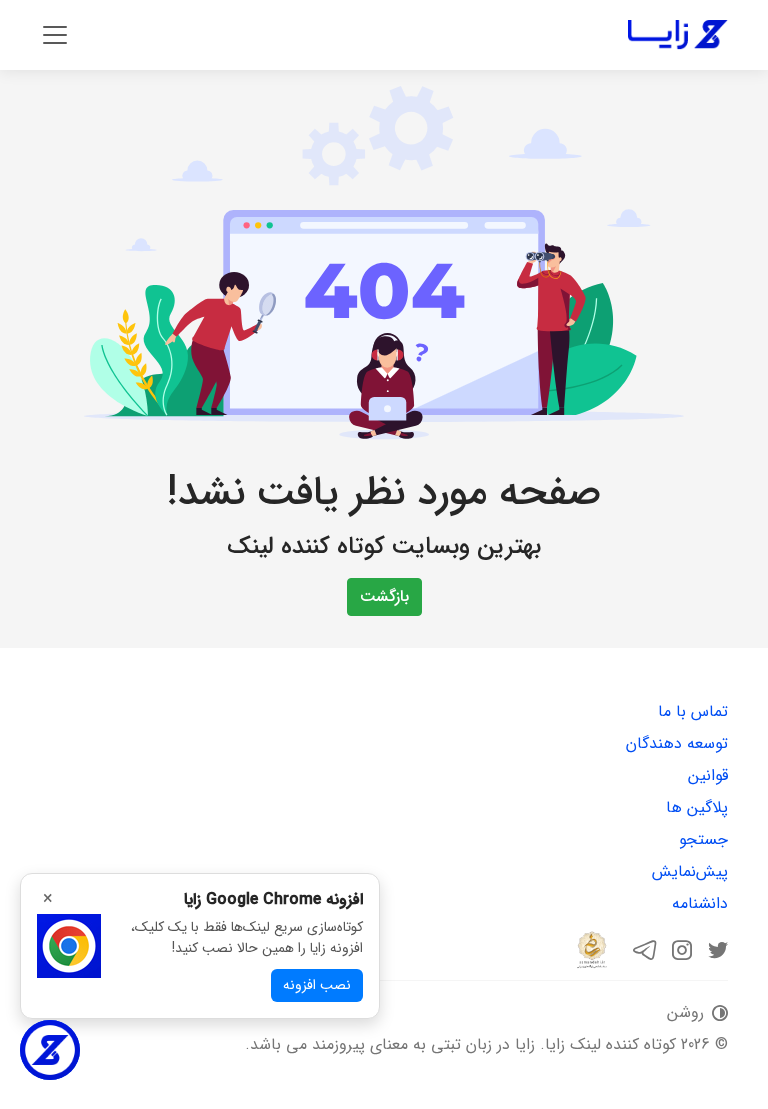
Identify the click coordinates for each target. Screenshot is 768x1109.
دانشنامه (700, 903)
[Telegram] (646, 950)
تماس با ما (693, 711)
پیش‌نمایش (690, 871)
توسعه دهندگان (677, 743)
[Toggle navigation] (55, 35)
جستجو (703, 839)
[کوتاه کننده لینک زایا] (678, 35)
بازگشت (384, 596)
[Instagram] (682, 950)
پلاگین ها (697, 807)
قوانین (708, 775)
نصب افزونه (317, 985)
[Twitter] (718, 950)
